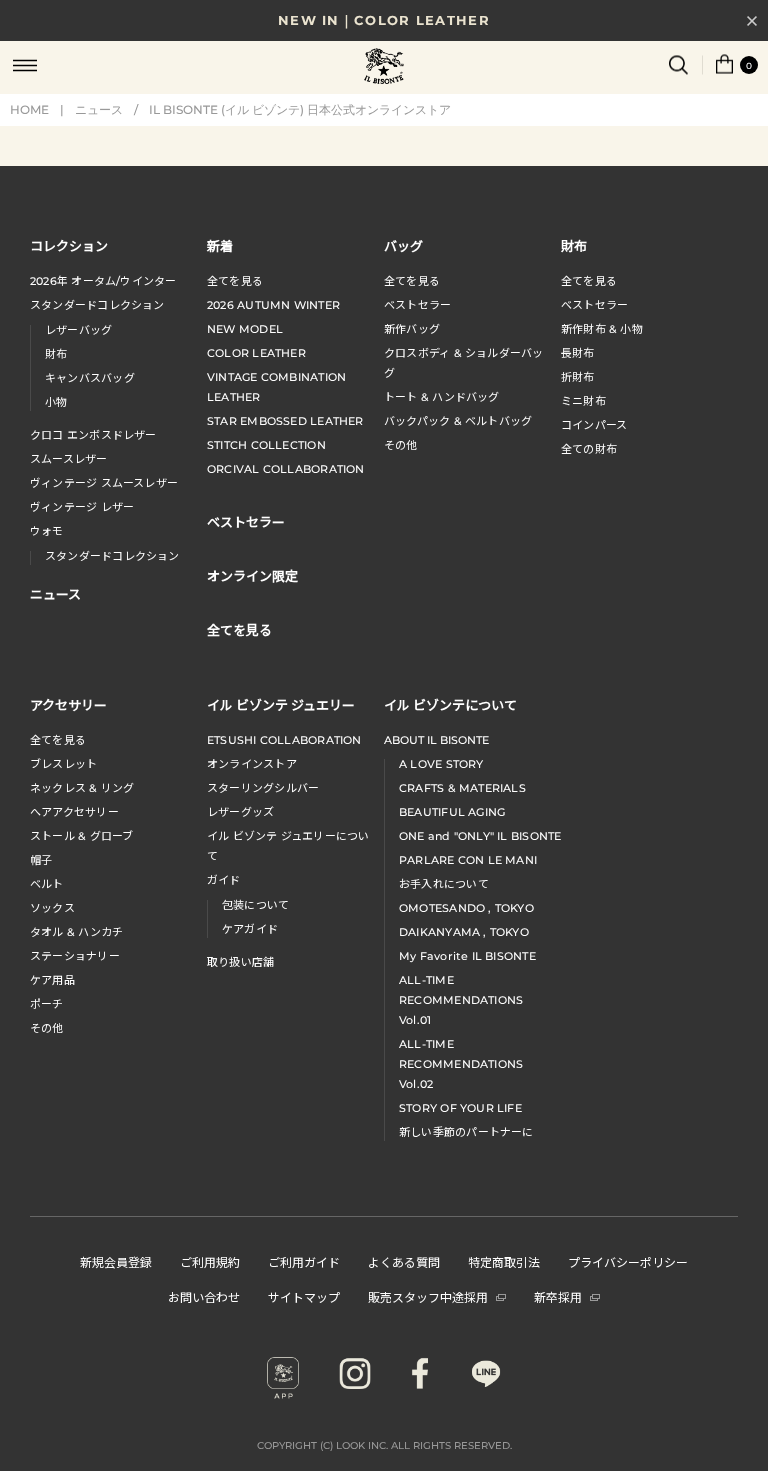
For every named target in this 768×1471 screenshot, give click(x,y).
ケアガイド (250, 929)
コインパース (594, 425)
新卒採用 (558, 1296)
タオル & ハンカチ (76, 932)
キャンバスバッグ (90, 378)
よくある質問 (404, 1261)
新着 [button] (220, 245)
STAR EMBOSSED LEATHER (285, 421)
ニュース (99, 109)
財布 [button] (574, 245)
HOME (29, 109)
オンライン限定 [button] (252, 575)
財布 (56, 354)
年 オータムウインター (103, 281)
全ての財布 (589, 449)
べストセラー (594, 305)
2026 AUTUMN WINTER (273, 305)
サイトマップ (304, 1296)
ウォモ (47, 531)
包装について (255, 905)
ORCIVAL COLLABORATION (286, 469)
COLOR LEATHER (256, 353)
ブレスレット (63, 764)
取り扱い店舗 (240, 962)
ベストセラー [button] (246, 521)
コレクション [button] (69, 245)
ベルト (47, 884)
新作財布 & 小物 (602, 329)
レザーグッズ (240, 812)
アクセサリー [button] (68, 704)
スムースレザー (69, 459)
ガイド (224, 880)
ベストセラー (417, 305)
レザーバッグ (78, 330)
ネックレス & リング (82, 788)
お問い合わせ (204, 1296)
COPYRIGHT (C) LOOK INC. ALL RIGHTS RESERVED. (384, 1445)
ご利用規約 (210, 1261)
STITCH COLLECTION (266, 445)
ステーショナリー (75, 956)
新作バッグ (412, 329)
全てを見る (235, 281)
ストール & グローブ (81, 836)
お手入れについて (444, 884)
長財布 (578, 353)
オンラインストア (252, 764)
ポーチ (47, 1004)
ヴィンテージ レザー (82, 507)
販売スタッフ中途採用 (428, 1296)
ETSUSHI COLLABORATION (284, 740)
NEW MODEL (245, 329)
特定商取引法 (504, 1261)
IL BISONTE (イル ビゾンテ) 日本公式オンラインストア (384, 68)
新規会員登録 (116, 1261)
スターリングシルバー (263, 788)
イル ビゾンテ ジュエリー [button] (281, 704)
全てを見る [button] (239, 629)
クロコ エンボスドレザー (93, 435)
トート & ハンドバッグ (442, 397)
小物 (56, 402)
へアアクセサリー (74, 812)
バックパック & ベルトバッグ (458, 421)
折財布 (578, 377)
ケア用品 (52, 980)
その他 (401, 445)
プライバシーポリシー (628, 1261)
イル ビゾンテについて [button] (450, 704)
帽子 (41, 860)
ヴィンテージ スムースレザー (104, 483)
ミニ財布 (583, 401)
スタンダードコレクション (97, 305)
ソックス (52, 908)
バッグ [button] (403, 245)
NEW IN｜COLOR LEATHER (384, 20)
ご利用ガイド (304, 1261)
